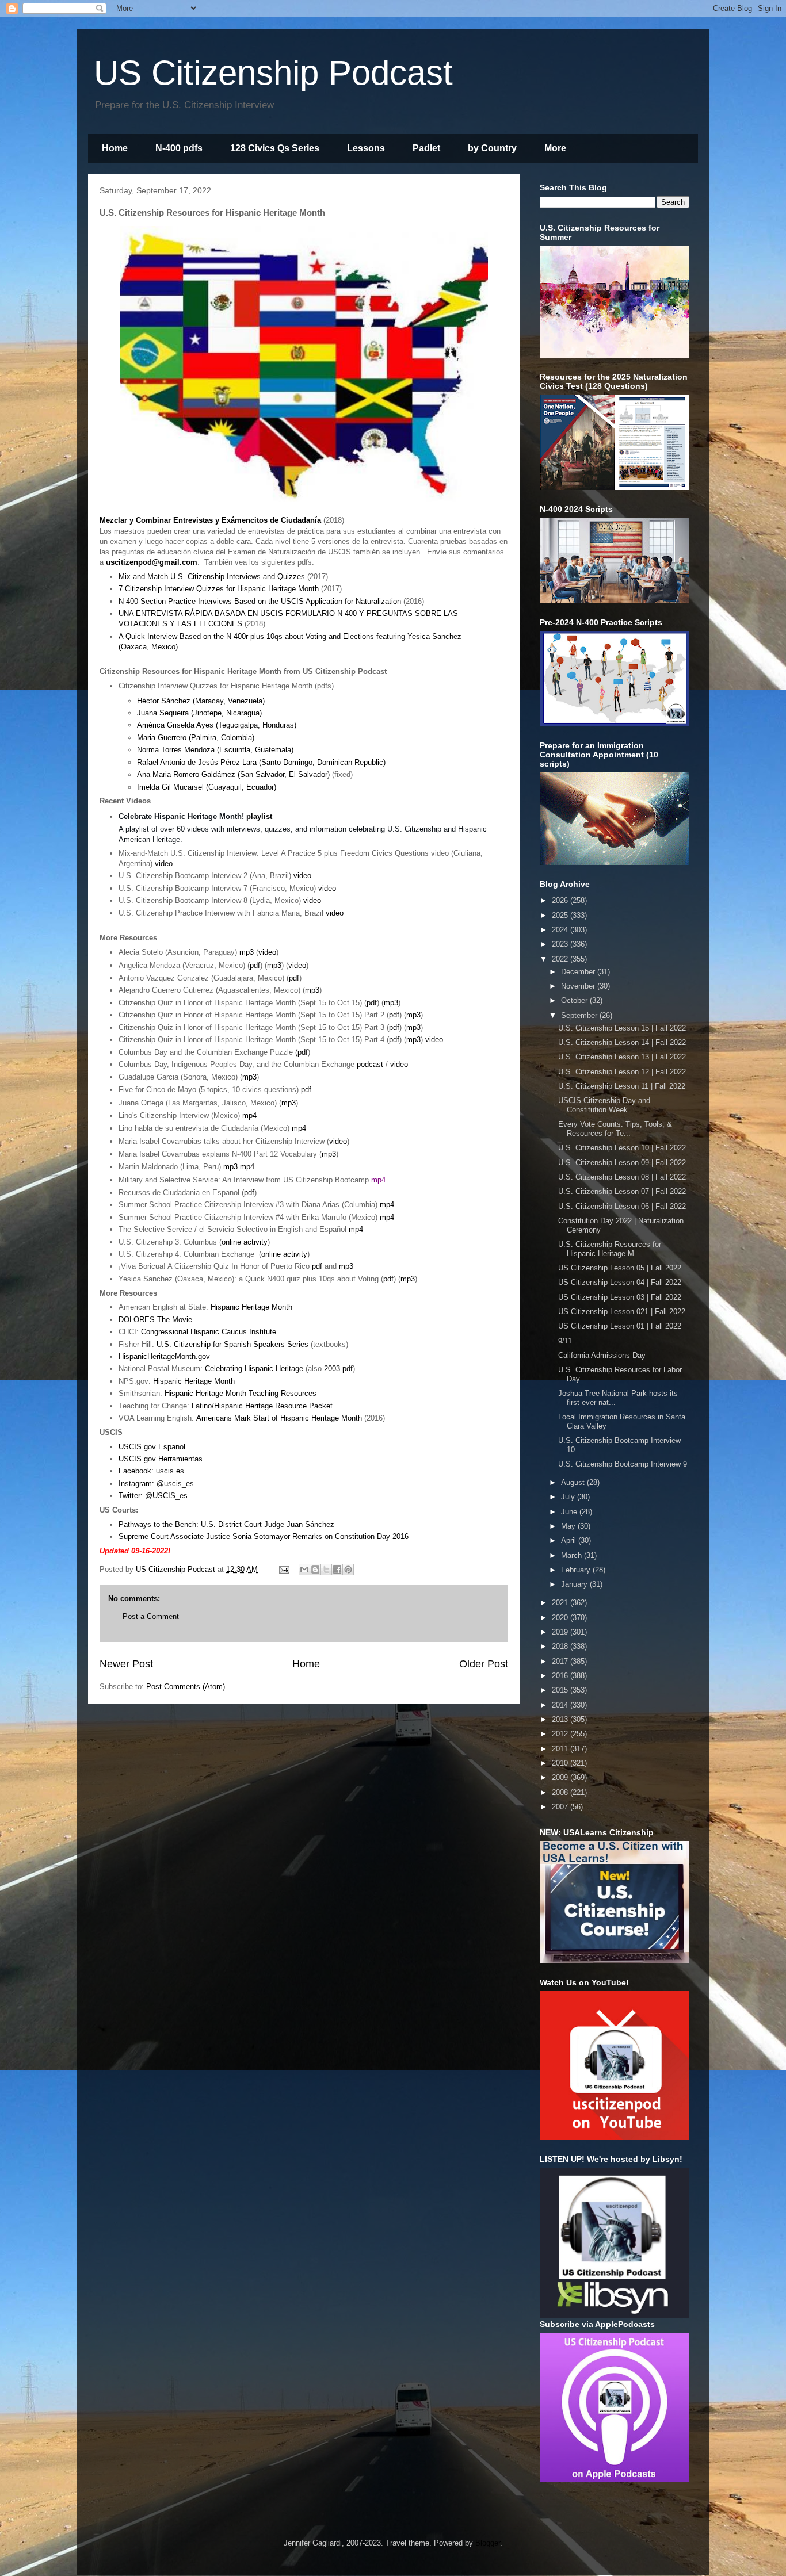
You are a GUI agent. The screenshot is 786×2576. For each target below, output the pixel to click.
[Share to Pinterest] (348, 1570)
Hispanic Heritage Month (251, 1307)
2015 (561, 1690)
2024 (561, 930)
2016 (561, 1676)
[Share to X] (326, 1570)
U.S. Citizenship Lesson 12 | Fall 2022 (622, 1072)
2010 (561, 1763)
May (569, 1526)
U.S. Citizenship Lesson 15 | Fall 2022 (622, 1028)
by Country (492, 148)
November (579, 986)
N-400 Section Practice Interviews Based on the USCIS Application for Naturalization (260, 601)
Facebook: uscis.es (151, 1471)
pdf (255, 965)
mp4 (249, 1115)
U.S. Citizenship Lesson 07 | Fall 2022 (622, 1191)
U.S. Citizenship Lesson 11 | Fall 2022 (622, 1086)
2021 (561, 1603)
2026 (561, 900)
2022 (561, 959)
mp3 (247, 952)
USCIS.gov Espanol (152, 1447)
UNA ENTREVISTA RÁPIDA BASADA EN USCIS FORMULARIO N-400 (239, 613)
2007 (561, 1807)
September (580, 1015)
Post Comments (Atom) (186, 1687)
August (574, 1482)
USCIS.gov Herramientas (161, 1459)
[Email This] (304, 1570)
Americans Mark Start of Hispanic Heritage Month (279, 1418)
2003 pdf (338, 1369)
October (575, 1000)
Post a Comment (151, 1616)
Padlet (426, 148)
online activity (245, 1242)
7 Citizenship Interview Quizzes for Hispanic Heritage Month (219, 589)
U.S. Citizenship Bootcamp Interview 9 (623, 1464)
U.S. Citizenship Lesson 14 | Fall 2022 (622, 1042)
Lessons (366, 148)
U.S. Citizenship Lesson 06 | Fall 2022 (622, 1206)
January (575, 1584)
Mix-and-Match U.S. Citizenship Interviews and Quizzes (212, 577)
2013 (561, 1719)
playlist (259, 816)
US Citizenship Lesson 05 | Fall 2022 (620, 1268)
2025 (561, 915)
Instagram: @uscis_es (156, 1484)
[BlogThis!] (315, 1570)
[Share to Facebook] (337, 1570)
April (570, 1540)
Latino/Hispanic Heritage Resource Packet (262, 1406)
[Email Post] (283, 1569)
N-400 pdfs (179, 148)
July (569, 1497)
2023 (561, 944)
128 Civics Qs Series (275, 148)
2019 (561, 1632)
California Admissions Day (602, 1355)
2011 (561, 1749)
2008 (561, 1792)
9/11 (565, 1341)
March (573, 1555)
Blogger (488, 2543)
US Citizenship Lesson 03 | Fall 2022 (620, 1297)
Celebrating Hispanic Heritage (254, 1369)
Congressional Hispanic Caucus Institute (209, 1332)
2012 (561, 1734)
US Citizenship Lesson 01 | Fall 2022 (620, 1326)
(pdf (302, 1052)
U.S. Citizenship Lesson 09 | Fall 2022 (622, 1163)
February (577, 1570)
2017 (561, 1661)
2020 (561, 1618)
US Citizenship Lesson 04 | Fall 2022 (620, 1282)
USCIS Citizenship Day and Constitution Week (604, 1105)
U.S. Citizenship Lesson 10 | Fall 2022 (622, 1148)
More (555, 148)
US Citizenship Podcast (273, 73)
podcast (370, 1064)
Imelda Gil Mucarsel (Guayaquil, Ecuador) (207, 787)
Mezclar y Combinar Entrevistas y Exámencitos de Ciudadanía (210, 520)
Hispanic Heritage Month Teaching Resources (241, 1393)
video (164, 864)
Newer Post (126, 1664)
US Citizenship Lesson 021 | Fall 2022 (622, 1312)
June (570, 1512)
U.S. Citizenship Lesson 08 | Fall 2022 (622, 1177)
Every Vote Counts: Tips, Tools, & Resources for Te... (615, 1129)
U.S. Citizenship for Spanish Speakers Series (232, 1344)
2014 (561, 1705)
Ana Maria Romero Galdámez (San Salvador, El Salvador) (233, 774)
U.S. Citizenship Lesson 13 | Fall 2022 (622, 1057)
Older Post (484, 1664)
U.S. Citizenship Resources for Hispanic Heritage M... (610, 1249)
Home (115, 148)
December (579, 972)
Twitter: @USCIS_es (153, 1496)
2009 (561, 1777)
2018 (561, 1646)
